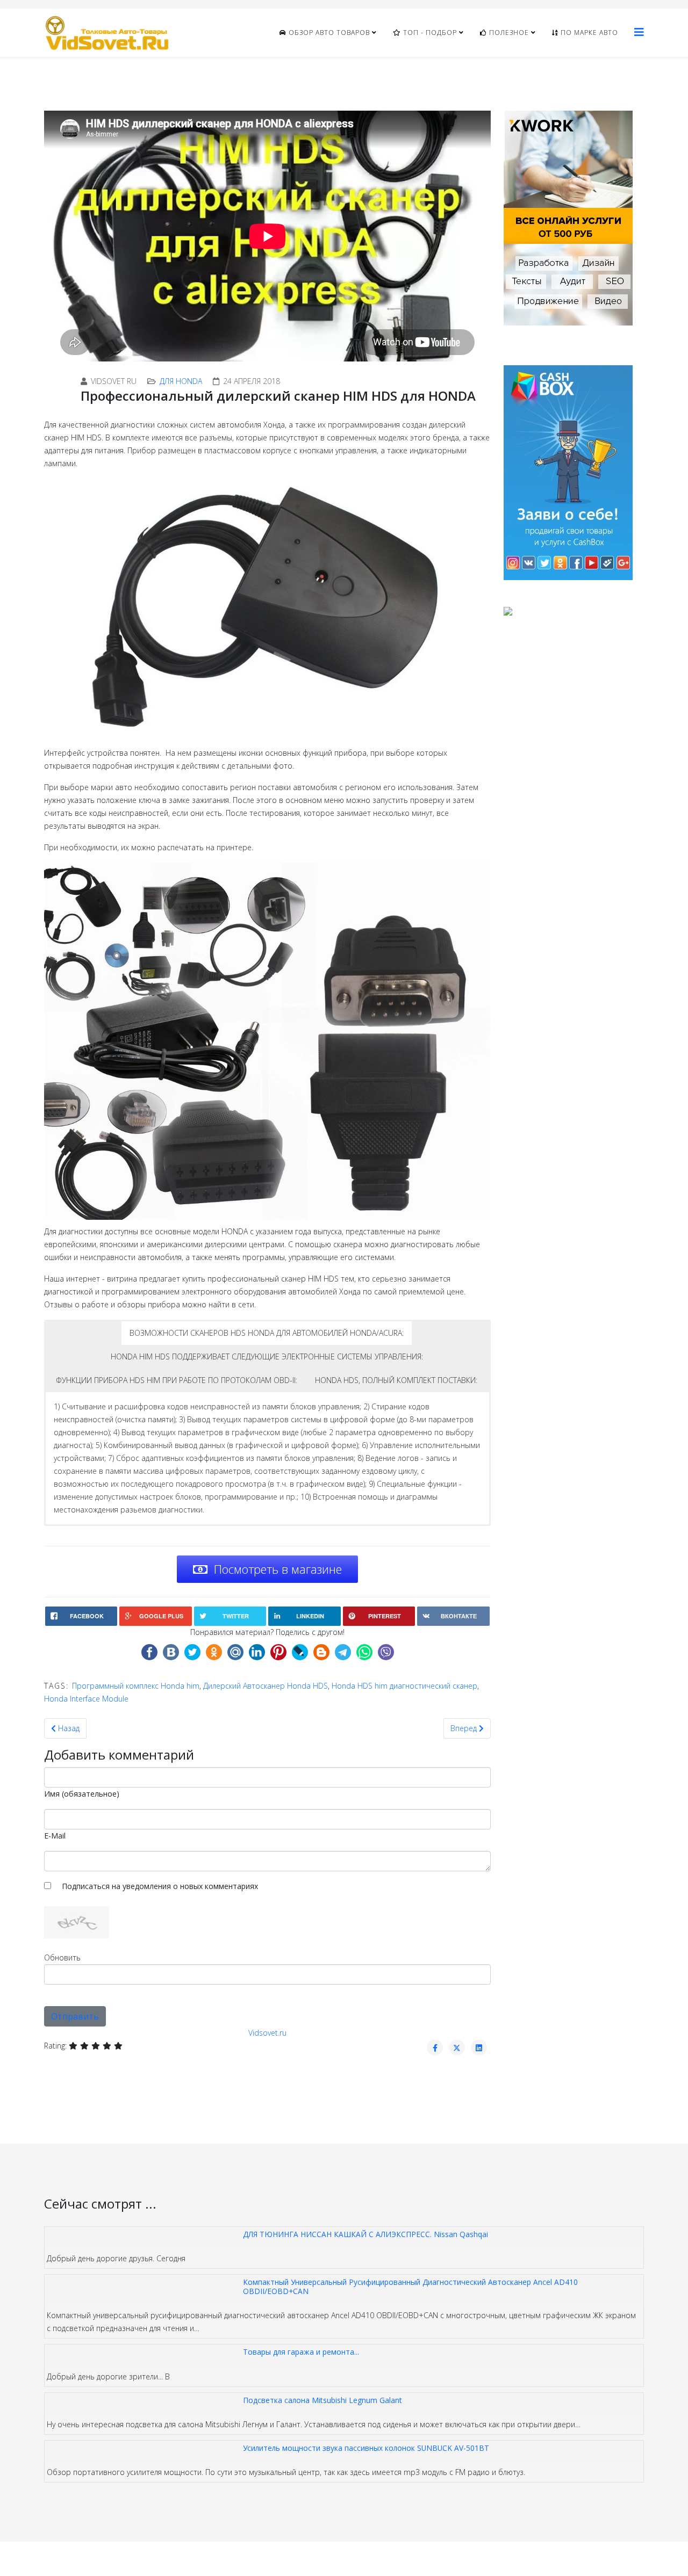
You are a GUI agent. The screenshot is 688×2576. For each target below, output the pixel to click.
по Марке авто (588, 32)
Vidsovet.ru (267, 2033)
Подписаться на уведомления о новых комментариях (160, 1886)
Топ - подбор (429, 32)
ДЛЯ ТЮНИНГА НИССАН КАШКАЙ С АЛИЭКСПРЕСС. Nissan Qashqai (365, 2234)
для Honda (181, 381)
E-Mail (55, 1836)
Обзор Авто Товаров (328, 32)
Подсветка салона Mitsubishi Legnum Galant (322, 2400)
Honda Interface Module (86, 1699)
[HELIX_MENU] (639, 32)
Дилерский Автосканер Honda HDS (266, 1686)
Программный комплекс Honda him (136, 1686)
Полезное (508, 32)
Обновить (62, 1958)
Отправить (75, 2016)
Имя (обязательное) (82, 1794)
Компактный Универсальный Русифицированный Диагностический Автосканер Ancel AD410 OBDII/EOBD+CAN (410, 2286)
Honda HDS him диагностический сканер (404, 1686)
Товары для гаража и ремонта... (301, 2352)
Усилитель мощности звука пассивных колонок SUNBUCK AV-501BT (366, 2448)
